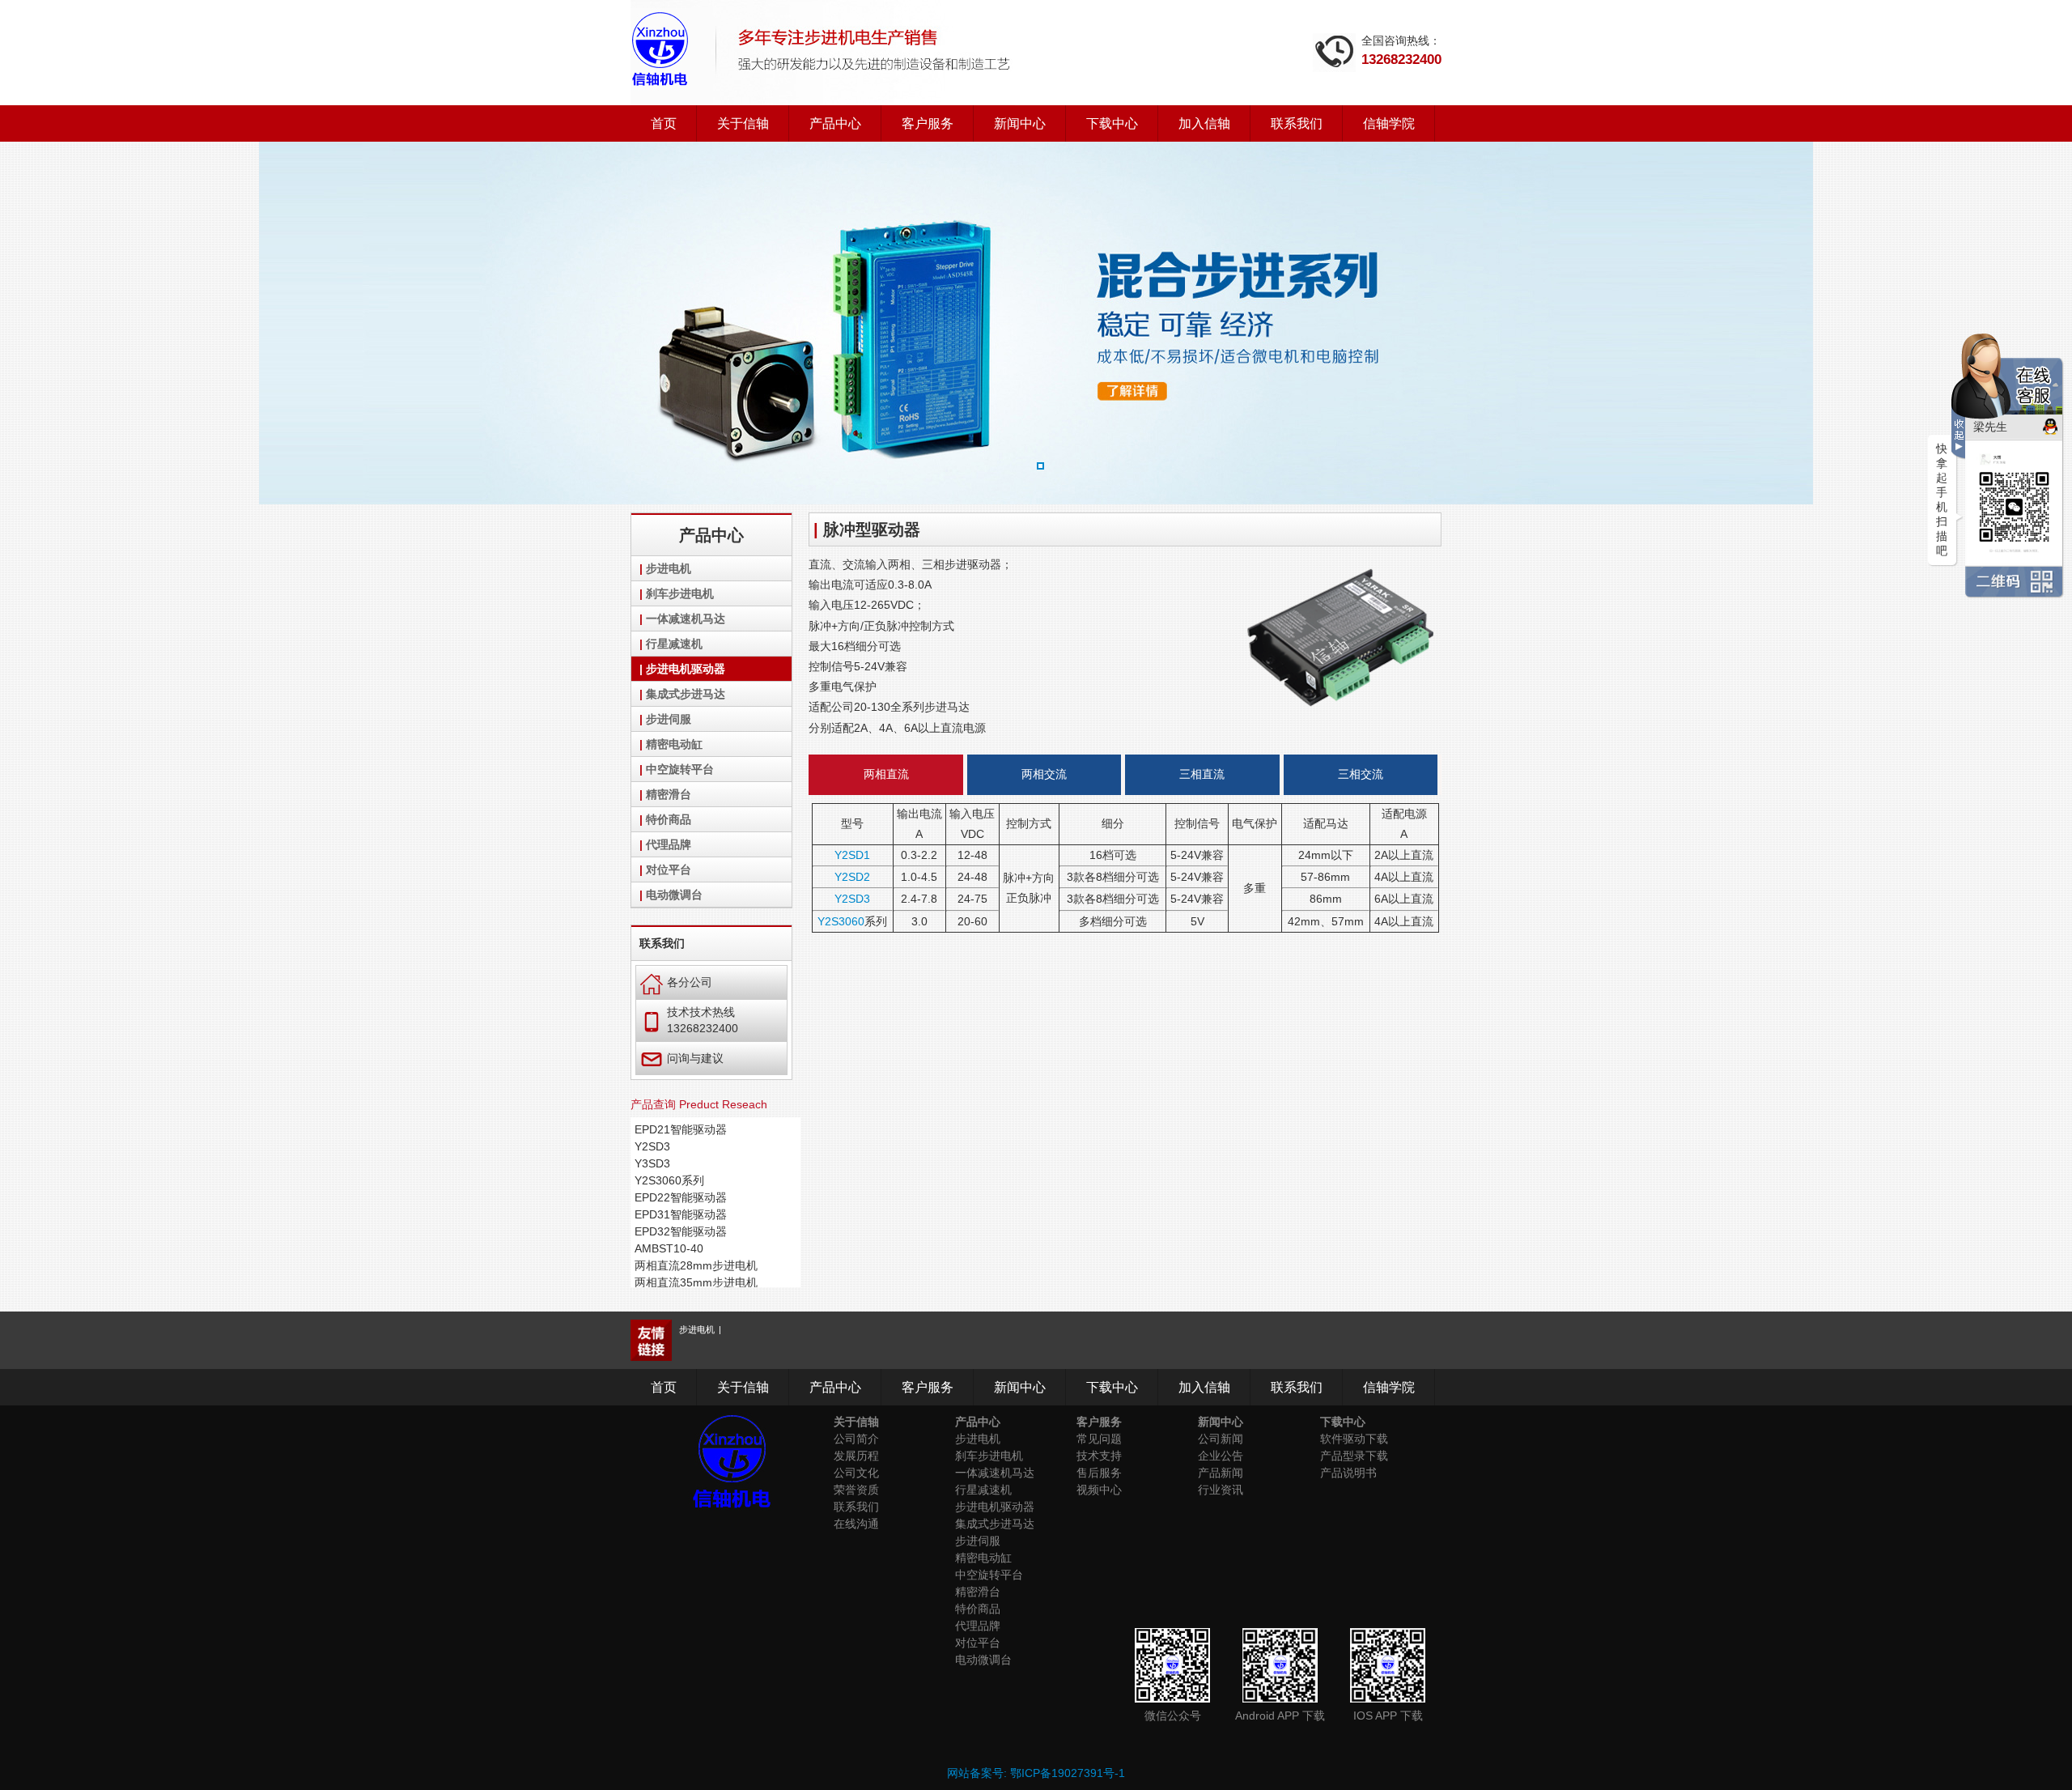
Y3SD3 (652, 1163)
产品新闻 (1221, 1473)
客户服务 (928, 123)
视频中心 (1099, 1490)
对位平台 (669, 869)
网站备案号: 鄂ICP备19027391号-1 (1036, 1773)
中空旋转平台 (680, 769)
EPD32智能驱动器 (681, 1231)
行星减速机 (674, 644)
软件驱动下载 (1354, 1439)
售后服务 (1099, 1473)
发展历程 (856, 1456)
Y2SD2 (852, 877)
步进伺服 (669, 719)
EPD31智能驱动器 (681, 1214)
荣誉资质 (856, 1490)
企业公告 (1221, 1456)
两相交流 (1044, 774)
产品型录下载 (1354, 1456)
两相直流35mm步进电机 (696, 1282)
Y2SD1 (852, 855)
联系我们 (1297, 123)
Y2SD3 (652, 1146)
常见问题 (1099, 1439)
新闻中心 (1020, 123)
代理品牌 (669, 844)
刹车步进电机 (680, 593)
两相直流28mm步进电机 (696, 1265)
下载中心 (1112, 123)
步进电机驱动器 (686, 669)
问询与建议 (682, 1058)
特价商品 (669, 819)
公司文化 (856, 1473)
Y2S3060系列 (669, 1180)
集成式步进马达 (686, 694)
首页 (664, 123)
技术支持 (1099, 1456)
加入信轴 (1204, 123)
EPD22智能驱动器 (681, 1197)
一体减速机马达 (686, 619)
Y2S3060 (841, 921)
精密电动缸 (674, 744)
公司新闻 (1221, 1439)
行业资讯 (1221, 1490)
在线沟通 (856, 1524)
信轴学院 (1389, 123)
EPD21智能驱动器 (681, 1129)
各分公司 (676, 982)
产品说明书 (1348, 1473)
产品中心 (835, 123)
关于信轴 (743, 123)
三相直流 (1202, 774)
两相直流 (886, 774)
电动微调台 (674, 895)
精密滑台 (669, 794)
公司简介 (856, 1439)
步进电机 (669, 568)
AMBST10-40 (669, 1248)
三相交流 (1361, 774)
